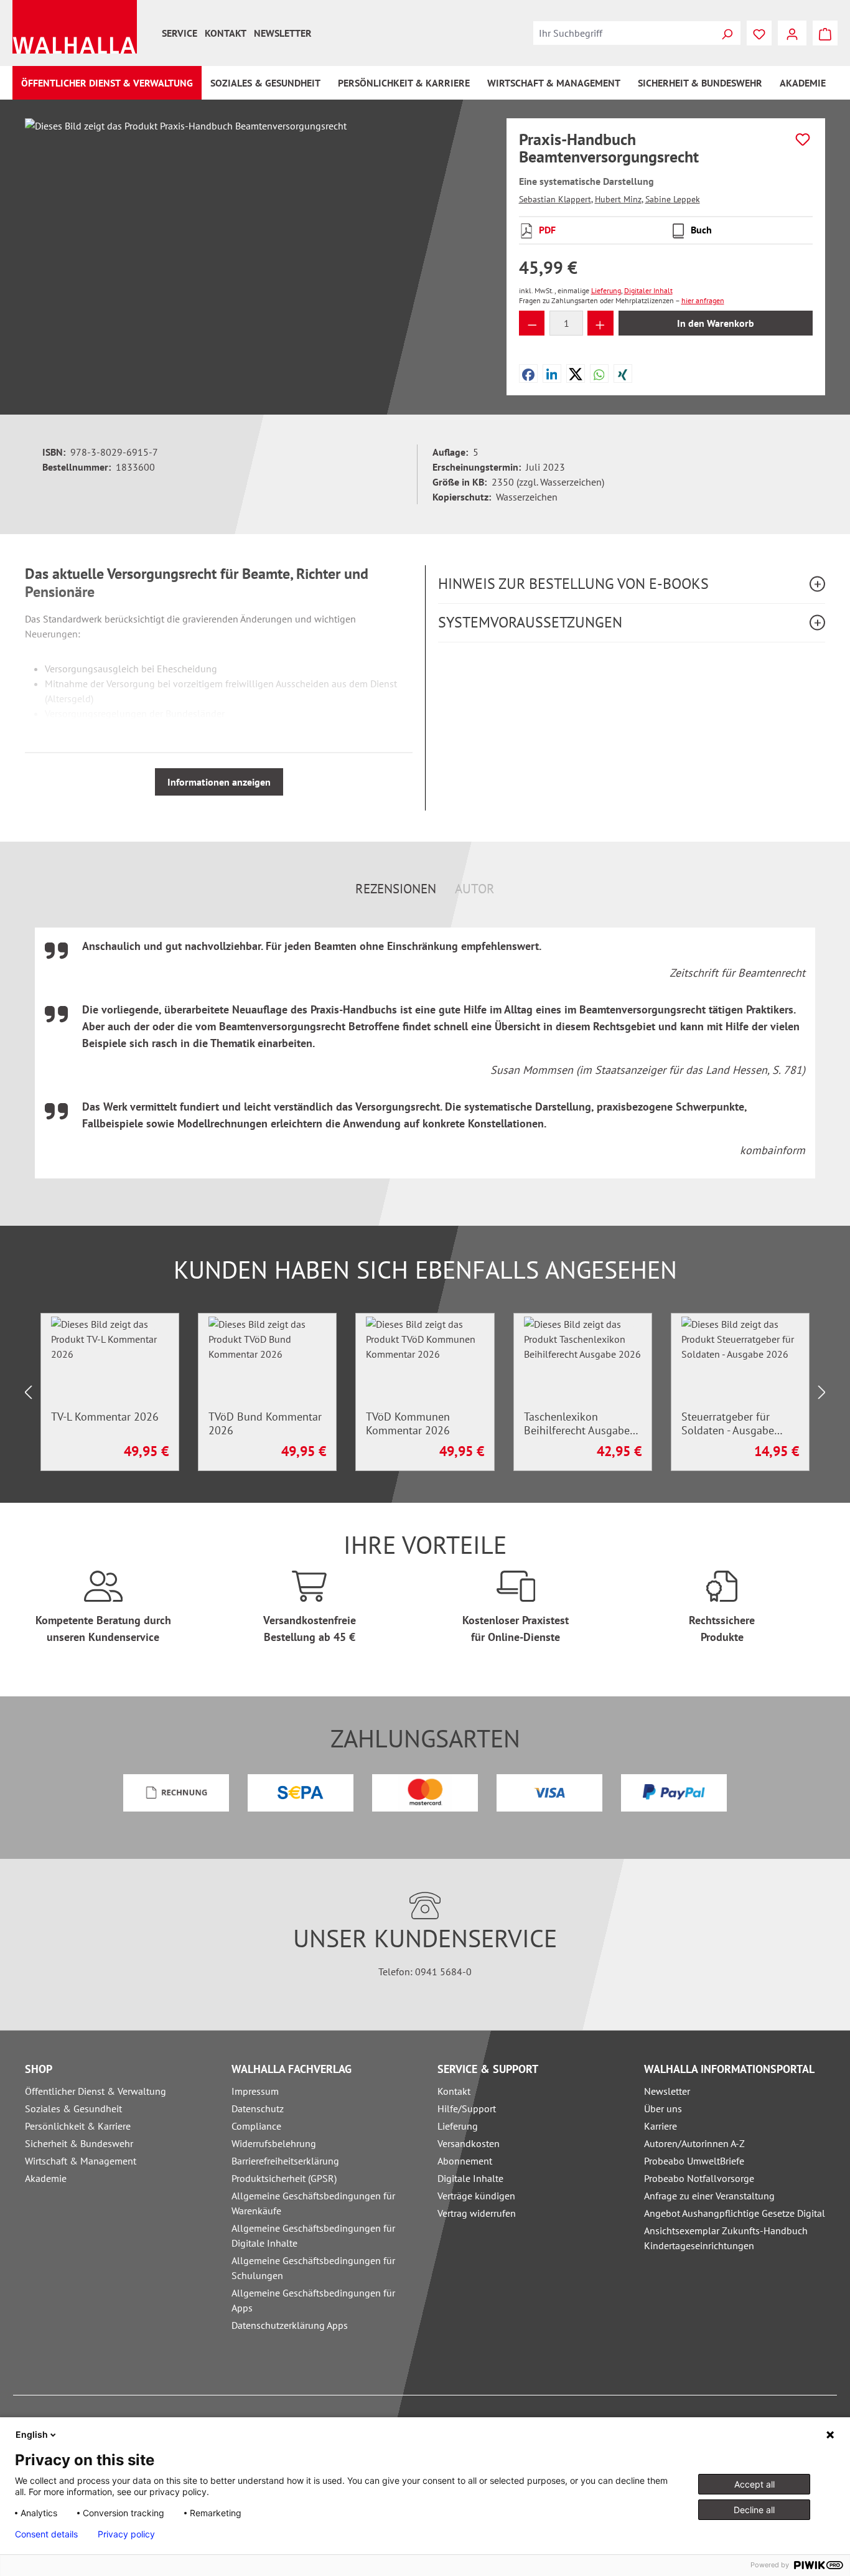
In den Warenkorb (716, 323)
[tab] (396, 889)
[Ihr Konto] (792, 33)
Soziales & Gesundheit (73, 2108)
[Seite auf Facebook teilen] (528, 374)
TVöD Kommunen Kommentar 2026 (408, 1424)
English (32, 2434)
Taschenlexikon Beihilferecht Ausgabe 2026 (577, 1424)
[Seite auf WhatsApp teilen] (599, 374)
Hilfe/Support (467, 2108)
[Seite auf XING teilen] (623, 374)
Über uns (663, 2108)
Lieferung (458, 2126)
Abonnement (465, 2161)
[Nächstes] (822, 1392)
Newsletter (283, 33)
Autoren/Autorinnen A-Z (694, 2143)
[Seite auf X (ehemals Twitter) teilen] (576, 374)
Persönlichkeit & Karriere (78, 2126)
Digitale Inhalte (470, 2178)
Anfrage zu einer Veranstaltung (709, 2196)
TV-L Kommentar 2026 (105, 1417)
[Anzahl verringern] (532, 323)
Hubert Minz (618, 199)
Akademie (46, 2178)
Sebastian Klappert (555, 199)
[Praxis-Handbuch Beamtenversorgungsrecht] (253, 252)
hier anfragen (703, 300)
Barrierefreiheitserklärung (285, 2161)
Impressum (255, 2091)
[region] (253, 252)
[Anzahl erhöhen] (600, 323)
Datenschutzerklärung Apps (290, 2325)
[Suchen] (727, 33)
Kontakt (226, 33)
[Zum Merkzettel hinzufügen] (803, 139)
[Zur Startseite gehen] (75, 27)
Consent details (46, 2534)
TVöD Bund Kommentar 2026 (265, 1424)
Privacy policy (126, 2534)
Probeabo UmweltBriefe (694, 2161)
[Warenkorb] (825, 33)
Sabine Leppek (673, 199)
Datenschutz (258, 2108)
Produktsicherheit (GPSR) (284, 2178)
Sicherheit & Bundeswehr (79, 2143)
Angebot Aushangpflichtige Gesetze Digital (735, 2213)
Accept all (754, 2484)
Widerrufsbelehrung (274, 2143)
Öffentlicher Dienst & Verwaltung (96, 2091)
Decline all (754, 2510)
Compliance (256, 2126)
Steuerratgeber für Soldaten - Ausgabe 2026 (728, 1424)
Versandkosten (469, 2143)
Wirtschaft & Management (81, 2161)
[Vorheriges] (28, 1392)
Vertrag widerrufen (477, 2213)
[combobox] (623, 33)
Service (180, 33)
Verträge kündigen (476, 2196)
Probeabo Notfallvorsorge (699, 2178)
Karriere (661, 2126)
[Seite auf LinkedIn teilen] (552, 374)
